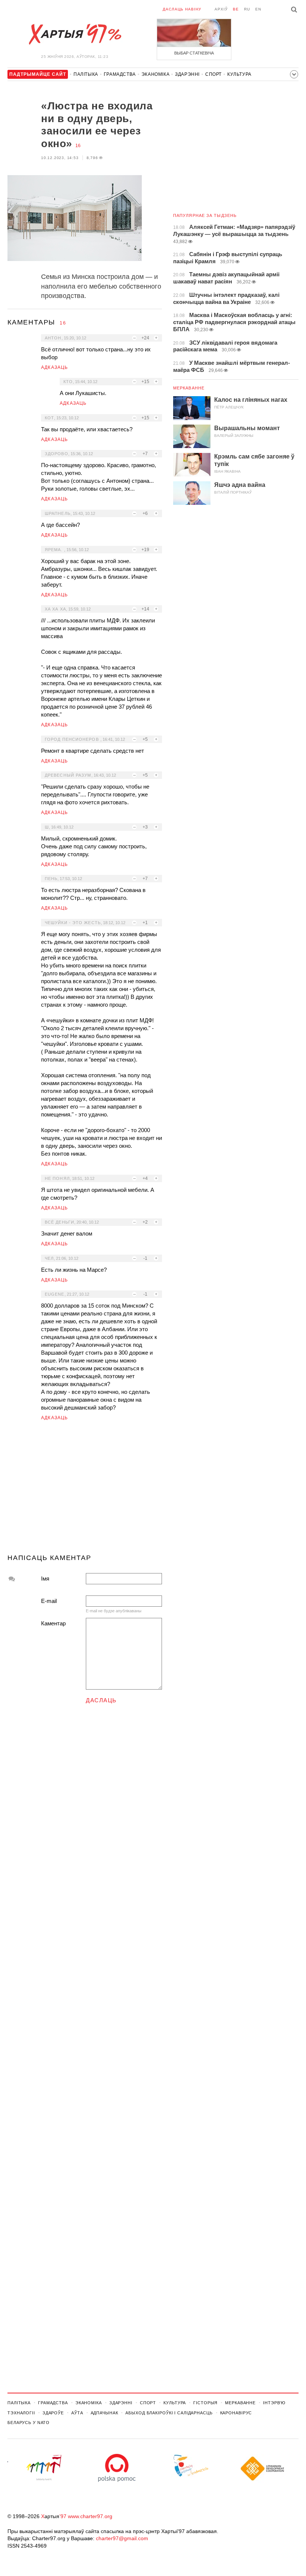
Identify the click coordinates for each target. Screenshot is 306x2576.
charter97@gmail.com (122, 2538)
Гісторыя (205, 2403)
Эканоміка (155, 74)
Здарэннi (187, 74)
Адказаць (55, 367)
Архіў (221, 9)
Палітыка (86, 74)
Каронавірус (236, 2413)
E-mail (49, 1601)
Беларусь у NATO (29, 2423)
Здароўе (53, 2413)
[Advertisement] (85, 1491)
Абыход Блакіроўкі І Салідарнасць (169, 2413)
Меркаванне (189, 388)
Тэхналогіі (21, 2413)
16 (78, 146)
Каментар (53, 1623)
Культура (239, 74)
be (236, 9)
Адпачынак (104, 2413)
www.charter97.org (90, 2516)
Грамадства (120, 74)
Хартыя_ (75, 34)
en (258, 9)
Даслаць (101, 1700)
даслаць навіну (182, 9)
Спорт (213, 74)
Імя (45, 1578)
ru (247, 9)
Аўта (77, 2413)
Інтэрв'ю (274, 2403)
